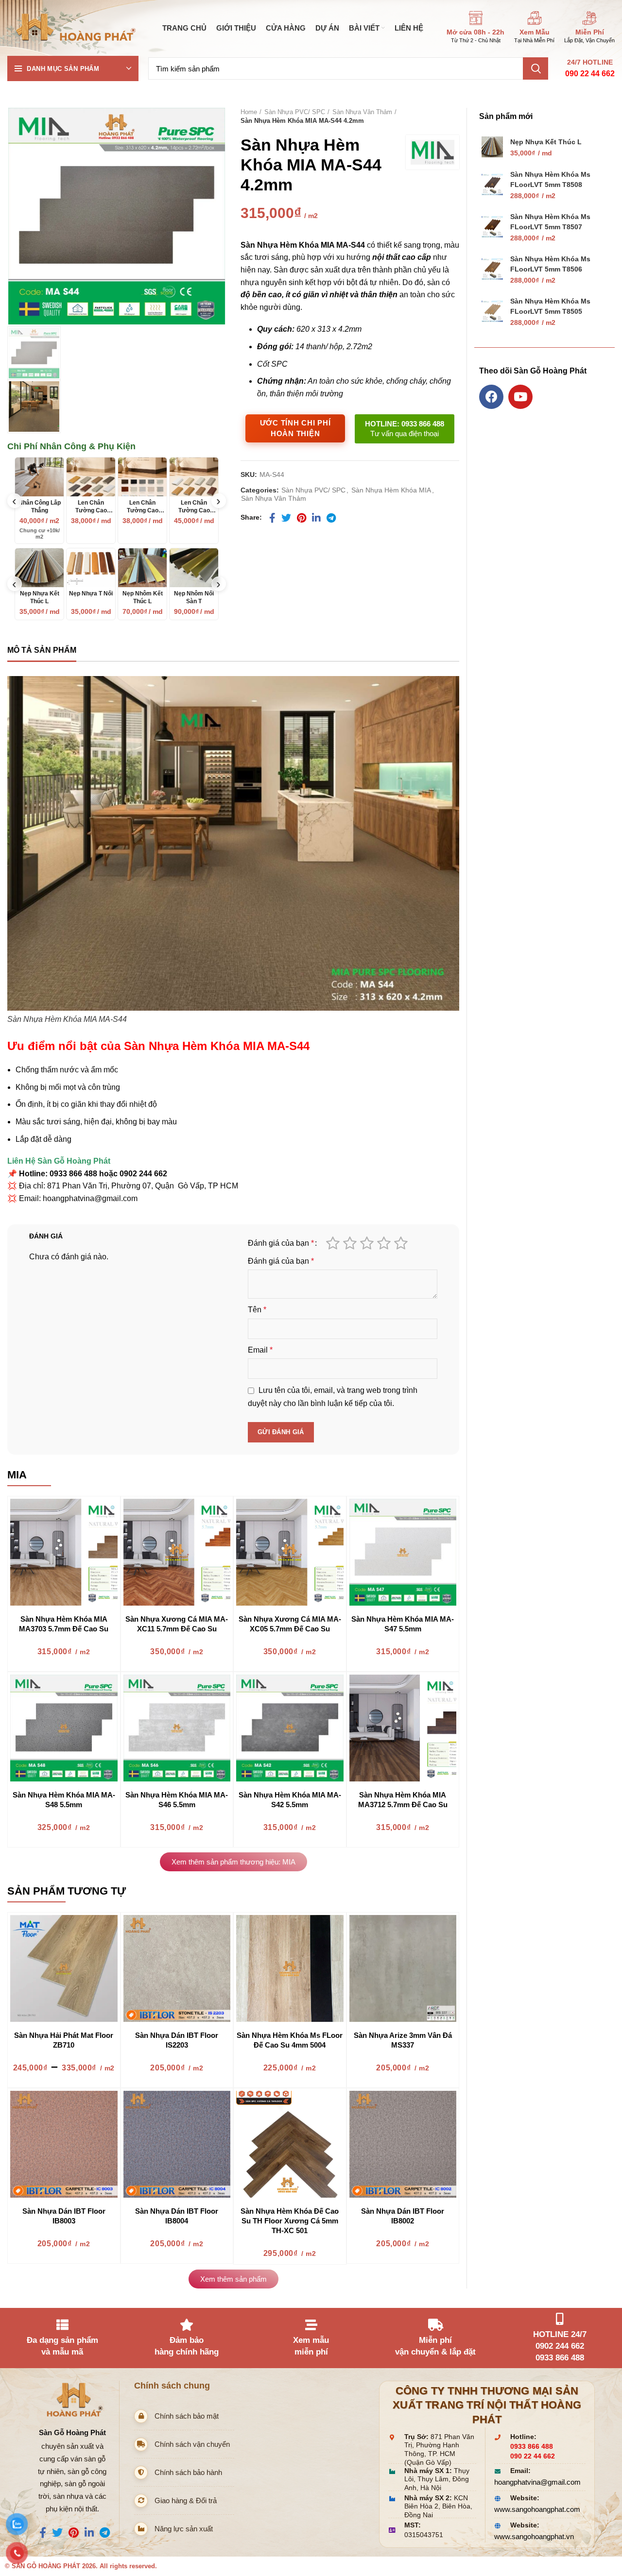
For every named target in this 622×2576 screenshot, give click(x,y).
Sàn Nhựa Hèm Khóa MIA (391, 490)
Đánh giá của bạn (281, 1243)
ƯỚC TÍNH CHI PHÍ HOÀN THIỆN (295, 428)
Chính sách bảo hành (188, 2472)
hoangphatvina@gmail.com (537, 2482)
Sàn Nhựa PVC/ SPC (295, 112)
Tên (257, 1310)
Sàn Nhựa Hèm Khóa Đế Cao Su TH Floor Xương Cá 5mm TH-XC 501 (290, 2221)
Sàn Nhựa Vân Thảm (362, 112)
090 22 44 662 (590, 74)
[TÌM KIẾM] (536, 68)
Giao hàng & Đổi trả (186, 2500)
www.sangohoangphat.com (537, 2509)
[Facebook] (491, 397)
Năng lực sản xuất (184, 2529)
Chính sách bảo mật (187, 2416)
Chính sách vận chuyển (192, 2444)
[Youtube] (520, 397)
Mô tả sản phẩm (42, 650)
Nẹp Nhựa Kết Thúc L (546, 142)
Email (260, 1350)
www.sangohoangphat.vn (534, 2536)
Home (249, 112)
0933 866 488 (532, 2447)
